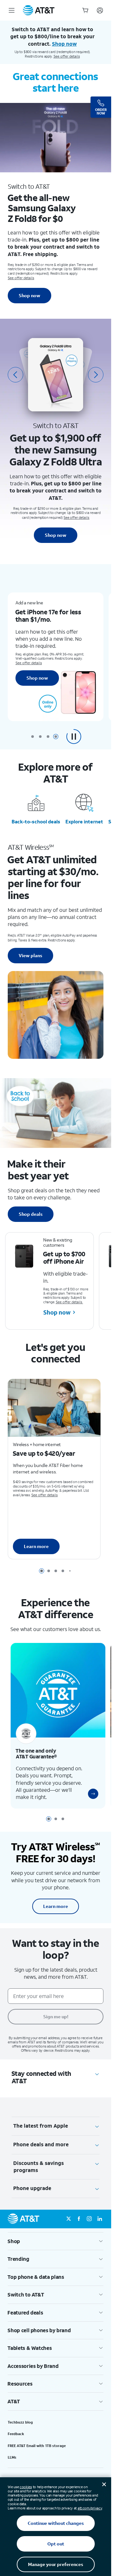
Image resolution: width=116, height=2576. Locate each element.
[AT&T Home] (39, 10)
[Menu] (12, 10)
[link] (88, 1794)
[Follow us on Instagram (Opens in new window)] (89, 2219)
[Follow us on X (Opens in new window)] (69, 2219)
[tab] (33, 737)
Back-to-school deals (36, 821)
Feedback (16, 2434)
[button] (74, 737)
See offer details (67, 56)
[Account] (100, 10)
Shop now (29, 295)
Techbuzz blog (20, 2422)
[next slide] (96, 375)
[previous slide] (15, 375)
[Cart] (85, 10)
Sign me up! (56, 2017)
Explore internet (84, 821)
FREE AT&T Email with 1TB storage (37, 2446)
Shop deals (31, 1214)
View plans (30, 955)
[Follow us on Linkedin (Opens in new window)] (100, 2219)
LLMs (12, 2457)
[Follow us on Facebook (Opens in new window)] (79, 2219)
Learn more (36, 1544)
